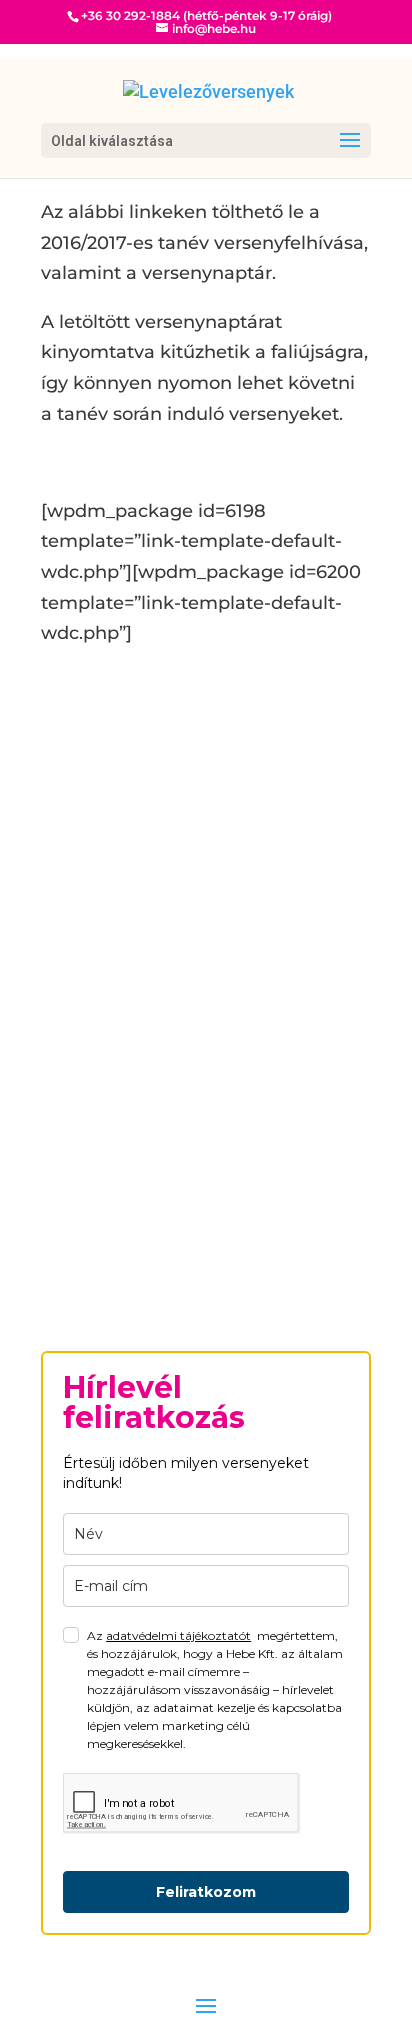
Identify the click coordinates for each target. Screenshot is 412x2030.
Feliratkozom (206, 1892)
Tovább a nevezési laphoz (195, 1214)
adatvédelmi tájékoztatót (178, 1635)
